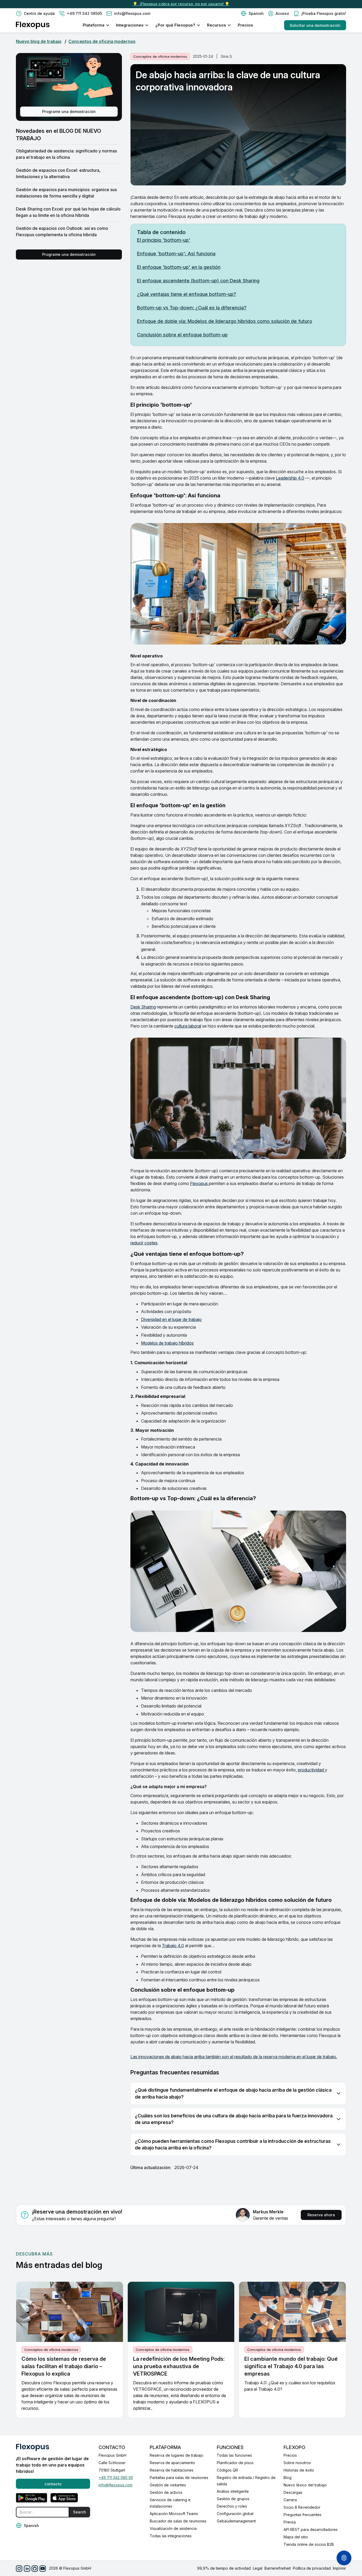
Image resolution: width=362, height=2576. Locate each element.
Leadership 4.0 (290, 478)
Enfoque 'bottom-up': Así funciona (176, 254)
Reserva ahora (321, 2215)
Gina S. (227, 56)
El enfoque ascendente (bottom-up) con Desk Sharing (198, 281)
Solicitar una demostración (315, 25)
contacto (53, 2484)
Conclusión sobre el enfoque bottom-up (182, 335)
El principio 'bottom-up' (164, 240)
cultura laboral (188, 1026)
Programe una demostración (69, 111)
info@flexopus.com (116, 2485)
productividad (311, 1770)
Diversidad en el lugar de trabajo (171, 1319)
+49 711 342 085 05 (116, 2478)
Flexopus (199, 1183)
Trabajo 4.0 (173, 1946)
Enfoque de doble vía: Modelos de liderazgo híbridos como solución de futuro (225, 321)
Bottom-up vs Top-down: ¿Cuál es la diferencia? (192, 308)
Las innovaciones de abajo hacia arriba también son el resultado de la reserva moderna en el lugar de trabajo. (234, 2057)
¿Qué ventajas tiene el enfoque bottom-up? (187, 294)
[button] (252, 14)
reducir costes (144, 1243)
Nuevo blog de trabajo (39, 41)
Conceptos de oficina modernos (102, 41)
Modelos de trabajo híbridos (167, 1343)
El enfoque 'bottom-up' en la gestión (179, 267)
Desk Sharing (143, 1007)
